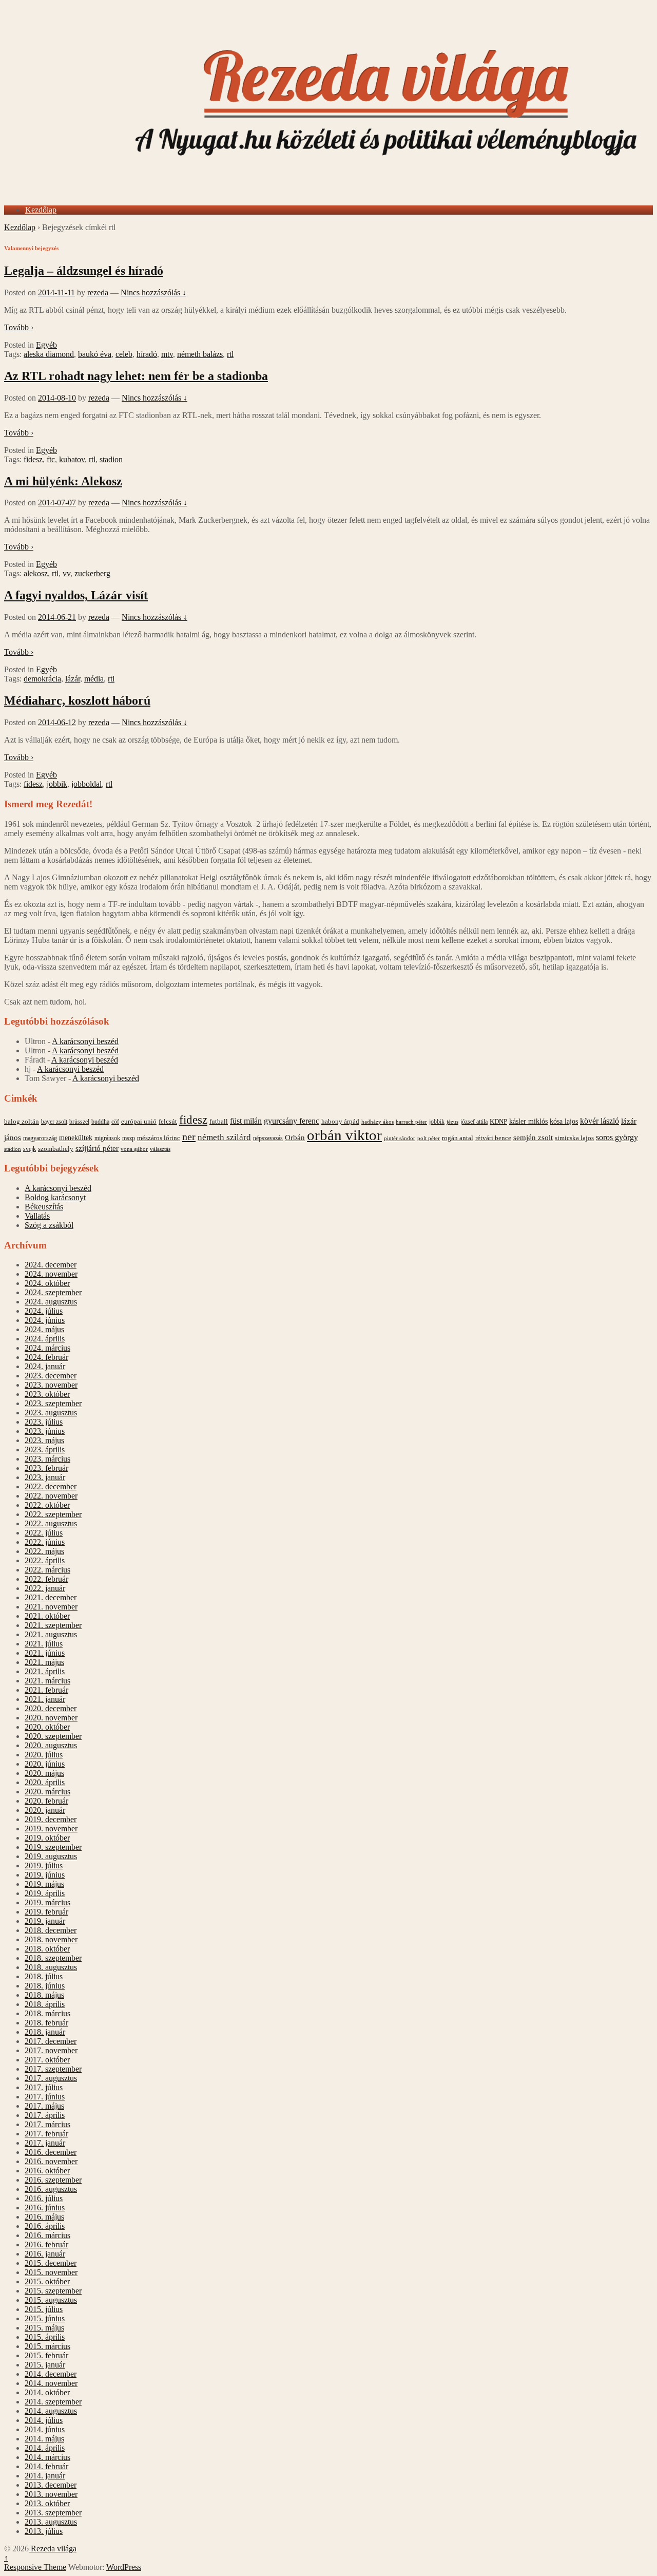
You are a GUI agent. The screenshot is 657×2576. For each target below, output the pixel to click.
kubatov (72, 459)
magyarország (40, 1138)
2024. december (51, 1265)
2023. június (45, 1431)
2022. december (51, 1486)
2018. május (44, 1995)
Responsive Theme (35, 2567)
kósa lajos (564, 1121)
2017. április (45, 2115)
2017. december (51, 2041)
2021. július (44, 1644)
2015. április (45, 2337)
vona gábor (134, 1149)
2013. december (51, 2485)
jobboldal (86, 784)
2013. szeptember (53, 2513)
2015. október (47, 2281)
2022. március (47, 1570)
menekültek (76, 1138)
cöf (115, 1122)
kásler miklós (528, 1121)
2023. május (44, 1440)
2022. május (44, 1551)
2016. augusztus (51, 2189)
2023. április (45, 1450)
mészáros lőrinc (159, 1138)
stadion (111, 459)
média (94, 679)
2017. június (45, 2097)
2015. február (46, 2355)
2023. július (44, 1422)
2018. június (45, 1986)
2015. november (51, 2272)
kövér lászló (600, 1121)
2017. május (44, 2106)
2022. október (47, 1505)
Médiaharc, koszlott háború (77, 700)
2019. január (45, 1921)
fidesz (33, 459)
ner (189, 1137)
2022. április (45, 1560)
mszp (129, 1138)
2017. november (51, 2050)
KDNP (498, 1122)
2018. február (46, 2023)
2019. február (46, 1912)
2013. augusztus (51, 2522)
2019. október (47, 1838)
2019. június (45, 1875)
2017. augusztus (51, 2078)
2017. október (47, 2060)
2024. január (45, 1366)
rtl (230, 354)
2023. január (45, 1477)
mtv (167, 354)
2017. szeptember (53, 2069)
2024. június (45, 1320)
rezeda (98, 292)
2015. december (51, 2263)
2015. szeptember (53, 2291)
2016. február (46, 2244)
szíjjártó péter (97, 1148)
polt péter (429, 1138)
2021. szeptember (53, 1625)
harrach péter (411, 1122)
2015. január (45, 2365)
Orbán (295, 1138)
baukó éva (95, 354)
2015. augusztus (51, 2300)
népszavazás (268, 1138)
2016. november (51, 2161)
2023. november (51, 1385)
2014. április (45, 2448)
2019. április (45, 1893)
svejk (30, 1149)
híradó (147, 354)
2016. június (45, 2208)
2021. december (51, 1597)
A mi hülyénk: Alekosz (63, 481)
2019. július (44, 1865)
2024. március (47, 1348)
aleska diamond (49, 354)
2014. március (47, 2457)
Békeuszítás (44, 1207)
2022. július (44, 1533)
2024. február (46, 1357)
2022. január (45, 1588)
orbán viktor (344, 1135)
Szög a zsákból (49, 1225)
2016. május (44, 2217)
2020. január (45, 1810)
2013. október (47, 2503)
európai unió (139, 1122)
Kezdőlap (41, 210)
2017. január (45, 2143)
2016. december (51, 2152)
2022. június (45, 1542)
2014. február (46, 2466)
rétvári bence (493, 1138)
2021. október (47, 1616)
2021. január (45, 1699)
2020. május (44, 1773)
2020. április (45, 1782)
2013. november (51, 2494)
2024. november (51, 1274)
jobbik (57, 784)
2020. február (46, 1801)
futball (219, 1121)
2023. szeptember (53, 1403)
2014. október (47, 2392)
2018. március (47, 2013)
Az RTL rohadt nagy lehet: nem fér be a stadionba (136, 376)
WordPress (124, 2567)
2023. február (46, 1468)
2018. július (44, 1976)
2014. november (51, 2383)
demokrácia (42, 679)
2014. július (44, 2420)
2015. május (44, 2328)
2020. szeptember (53, 1736)
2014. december (51, 2374)
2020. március (47, 1792)
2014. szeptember (53, 2402)
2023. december (51, 1376)
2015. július (44, 2309)
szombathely (56, 1149)
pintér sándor (400, 1138)
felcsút (168, 1121)
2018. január (45, 2032)
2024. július (44, 1311)
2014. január (45, 2476)
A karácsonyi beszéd (85, 1041)
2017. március (47, 2124)
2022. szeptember (53, 1514)
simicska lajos (574, 1138)
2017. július (44, 2087)
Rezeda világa (53, 2549)
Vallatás (37, 1216)
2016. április (45, 2226)
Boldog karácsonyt (55, 1197)
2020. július (44, 1755)
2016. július (44, 2198)
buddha (100, 1122)
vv (66, 573)
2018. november (51, 1939)
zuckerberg (92, 573)
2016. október (47, 2171)
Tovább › (19, 327)
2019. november (51, 1829)
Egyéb (46, 345)
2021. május (44, 1662)
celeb (124, 354)
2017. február (46, 2134)
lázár (73, 679)
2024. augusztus (51, 1302)
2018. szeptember (53, 1958)
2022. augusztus (51, 1523)
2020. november (51, 1718)
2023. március (47, 1459)
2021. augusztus (51, 1634)
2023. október (47, 1394)
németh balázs (200, 354)
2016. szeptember (53, 2180)
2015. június (45, 2318)
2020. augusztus (51, 1745)
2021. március (47, 1681)
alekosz (36, 573)
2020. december (51, 1708)
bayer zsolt (54, 1122)
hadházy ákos (378, 1122)
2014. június (45, 2429)
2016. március (47, 2235)
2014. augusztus (51, 2411)
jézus (452, 1122)
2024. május (44, 1329)
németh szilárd (224, 1137)
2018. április (45, 2004)
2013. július (44, 2531)
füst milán (246, 1121)
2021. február (46, 1690)
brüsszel (79, 1122)
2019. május (44, 1884)
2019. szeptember (53, 1847)
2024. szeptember (53, 1292)
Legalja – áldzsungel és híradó (84, 271)
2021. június (45, 1653)
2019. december (51, 1819)
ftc (51, 459)
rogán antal (458, 1138)
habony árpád (340, 1122)
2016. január (45, 2254)
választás (160, 1149)
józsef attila (474, 1122)
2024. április (45, 1339)
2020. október (47, 1727)
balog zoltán (22, 1121)
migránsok (107, 1138)
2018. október (47, 1949)
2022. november (51, 1496)
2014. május (44, 2439)
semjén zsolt (533, 1137)
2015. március (47, 2346)
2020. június (45, 1764)
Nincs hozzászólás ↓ (153, 292)
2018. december (51, 1930)
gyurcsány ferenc (292, 1121)
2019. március (47, 1902)
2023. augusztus (51, 1413)
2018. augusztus (51, 1967)
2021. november (51, 1607)
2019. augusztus (51, 1856)
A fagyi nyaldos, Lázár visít (76, 595)
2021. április (45, 1671)
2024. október (47, 1283)
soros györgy (617, 1137)
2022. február (46, 1579)
